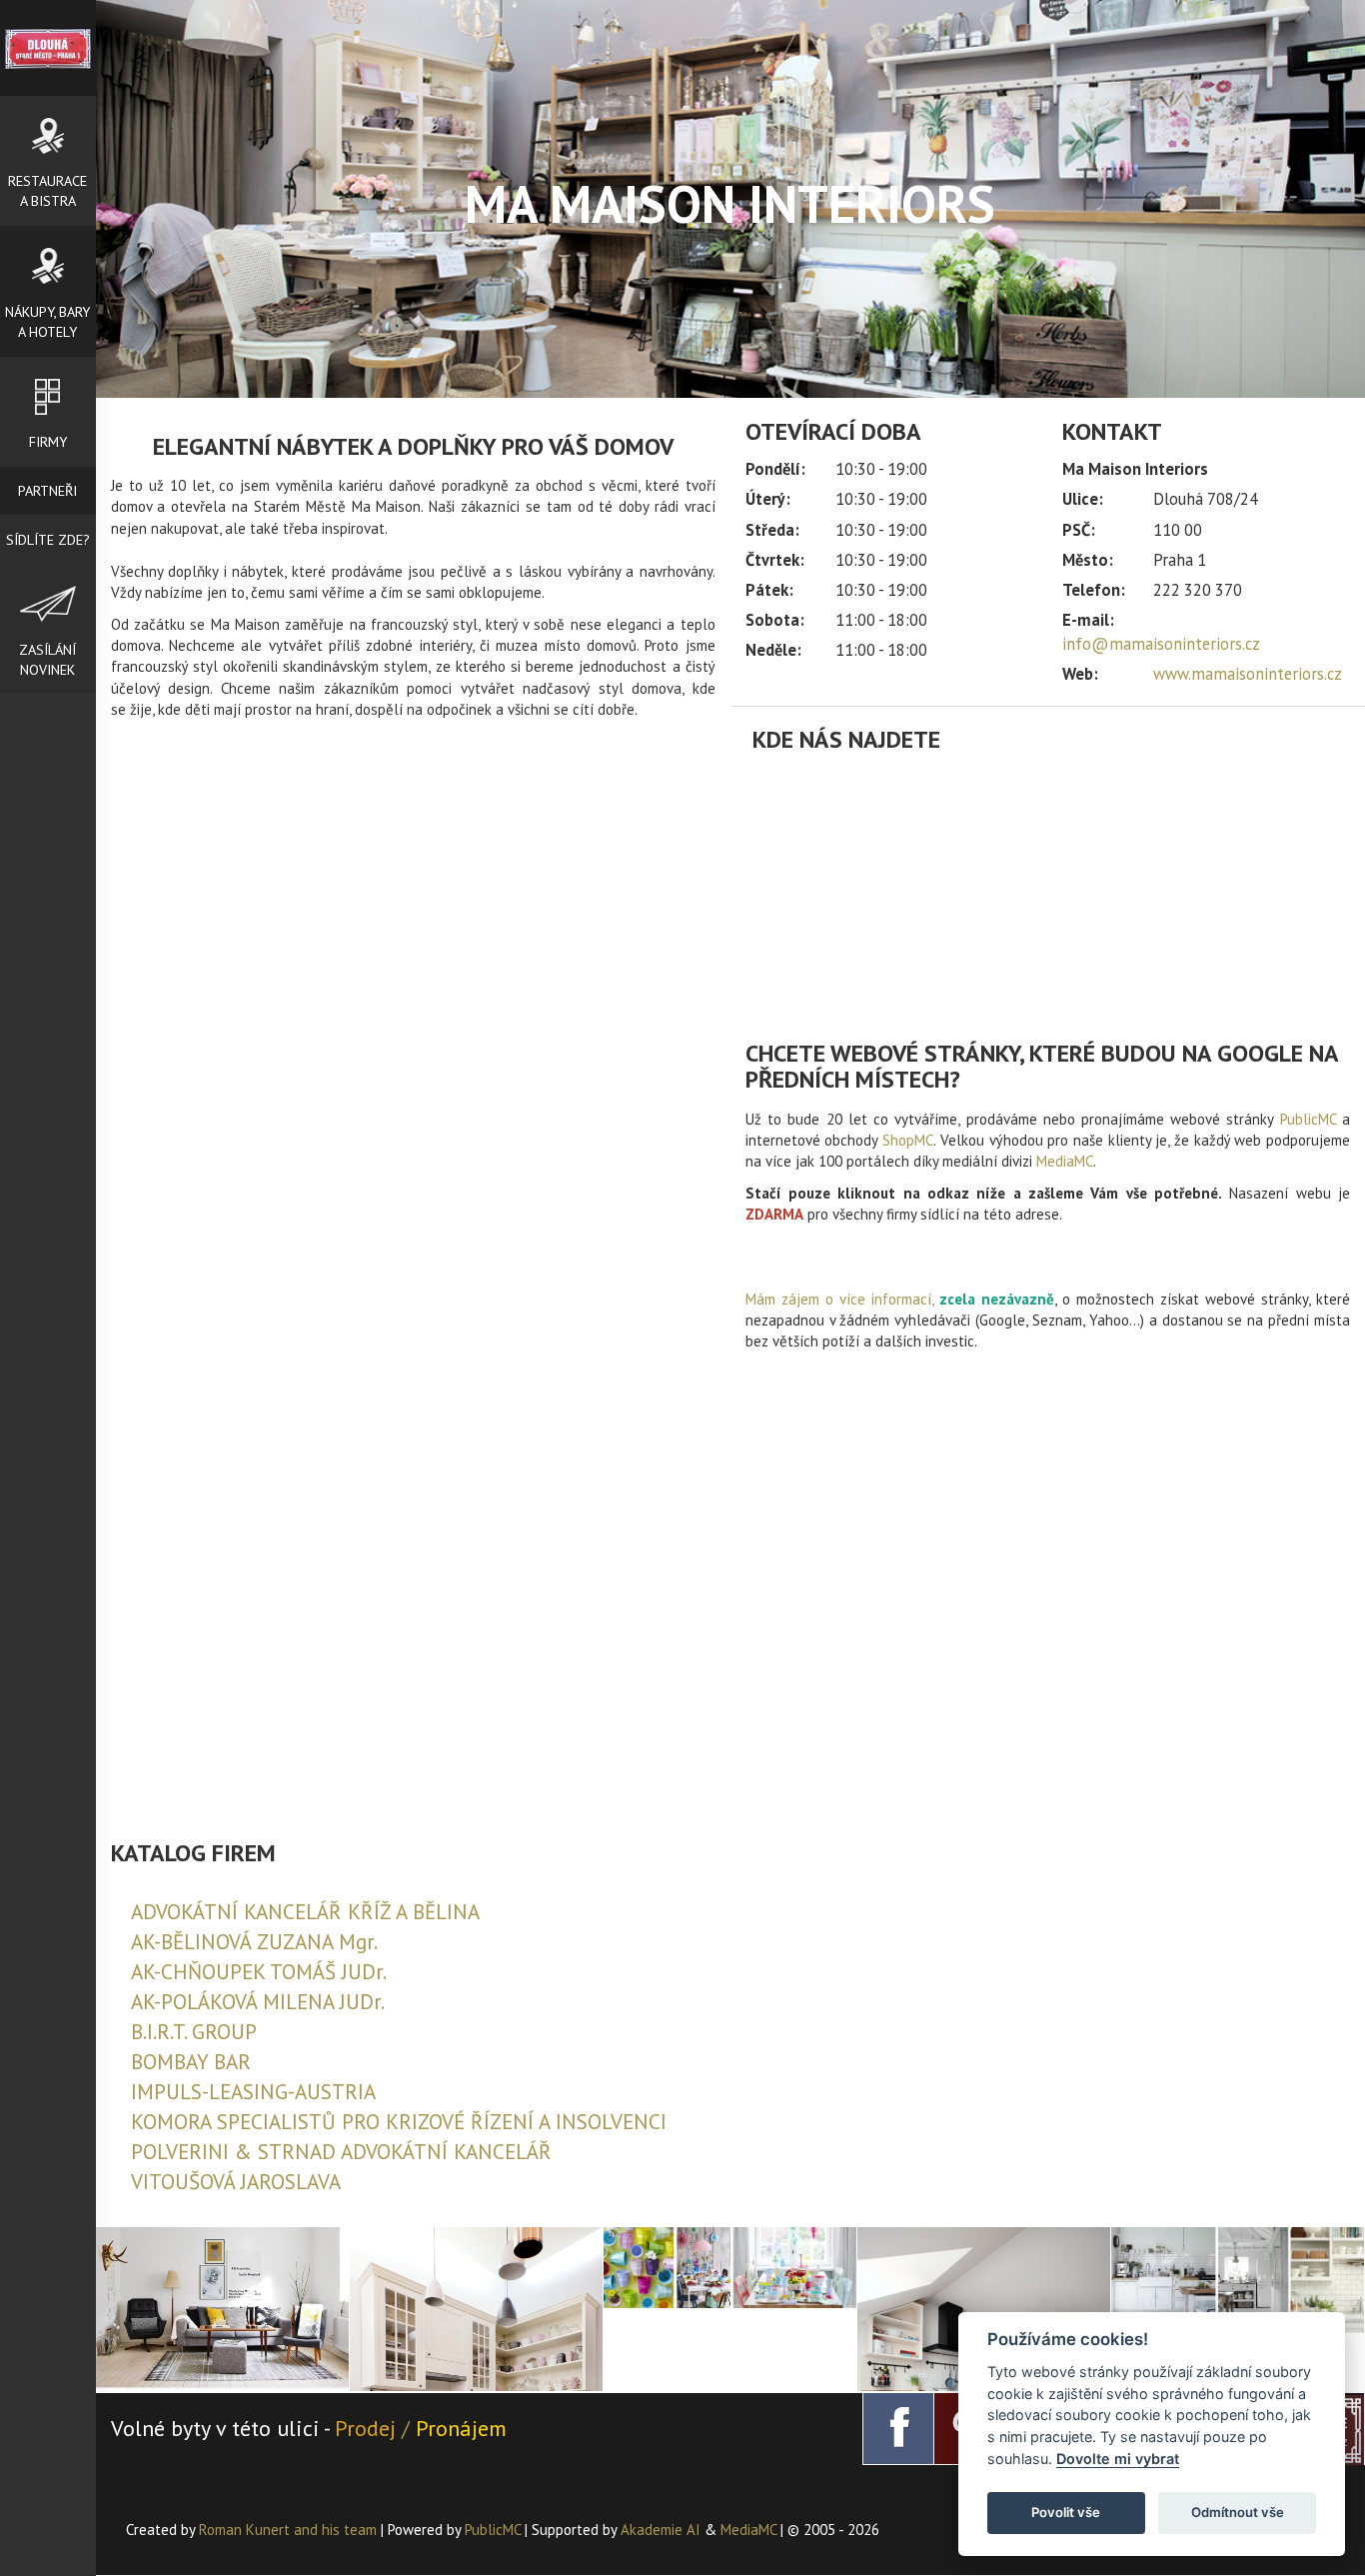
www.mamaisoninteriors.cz (1248, 674)
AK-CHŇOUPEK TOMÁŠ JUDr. (259, 1972)
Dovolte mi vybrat (1118, 2459)
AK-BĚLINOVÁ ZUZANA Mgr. (254, 1942)
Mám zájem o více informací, (839, 1299)
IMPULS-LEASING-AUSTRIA (253, 2092)
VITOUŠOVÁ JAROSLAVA (236, 2182)
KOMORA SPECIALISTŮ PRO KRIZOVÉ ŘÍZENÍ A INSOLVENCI (399, 2122)
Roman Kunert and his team (290, 2530)
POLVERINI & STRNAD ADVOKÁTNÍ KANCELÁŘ (341, 2152)
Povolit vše (1066, 2512)
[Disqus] (413, 1027)
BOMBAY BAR (191, 2062)
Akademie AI (661, 2530)
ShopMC (908, 1140)
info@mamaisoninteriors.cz (1161, 644)
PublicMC (1308, 1119)
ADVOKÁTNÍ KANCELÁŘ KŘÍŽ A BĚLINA (305, 1912)
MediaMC (1065, 1161)
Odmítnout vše (1238, 2512)
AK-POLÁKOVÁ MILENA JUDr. (258, 2002)
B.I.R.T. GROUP (194, 2032)
